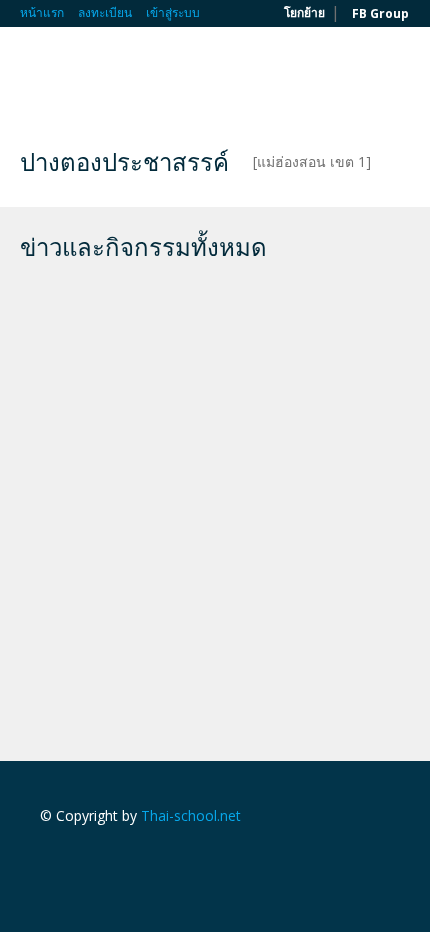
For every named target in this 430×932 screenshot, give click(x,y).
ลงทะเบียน (105, 12)
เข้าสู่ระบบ (173, 12)
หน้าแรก (42, 12)
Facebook (45, 858)
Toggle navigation (37, 74)
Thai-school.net (191, 815)
